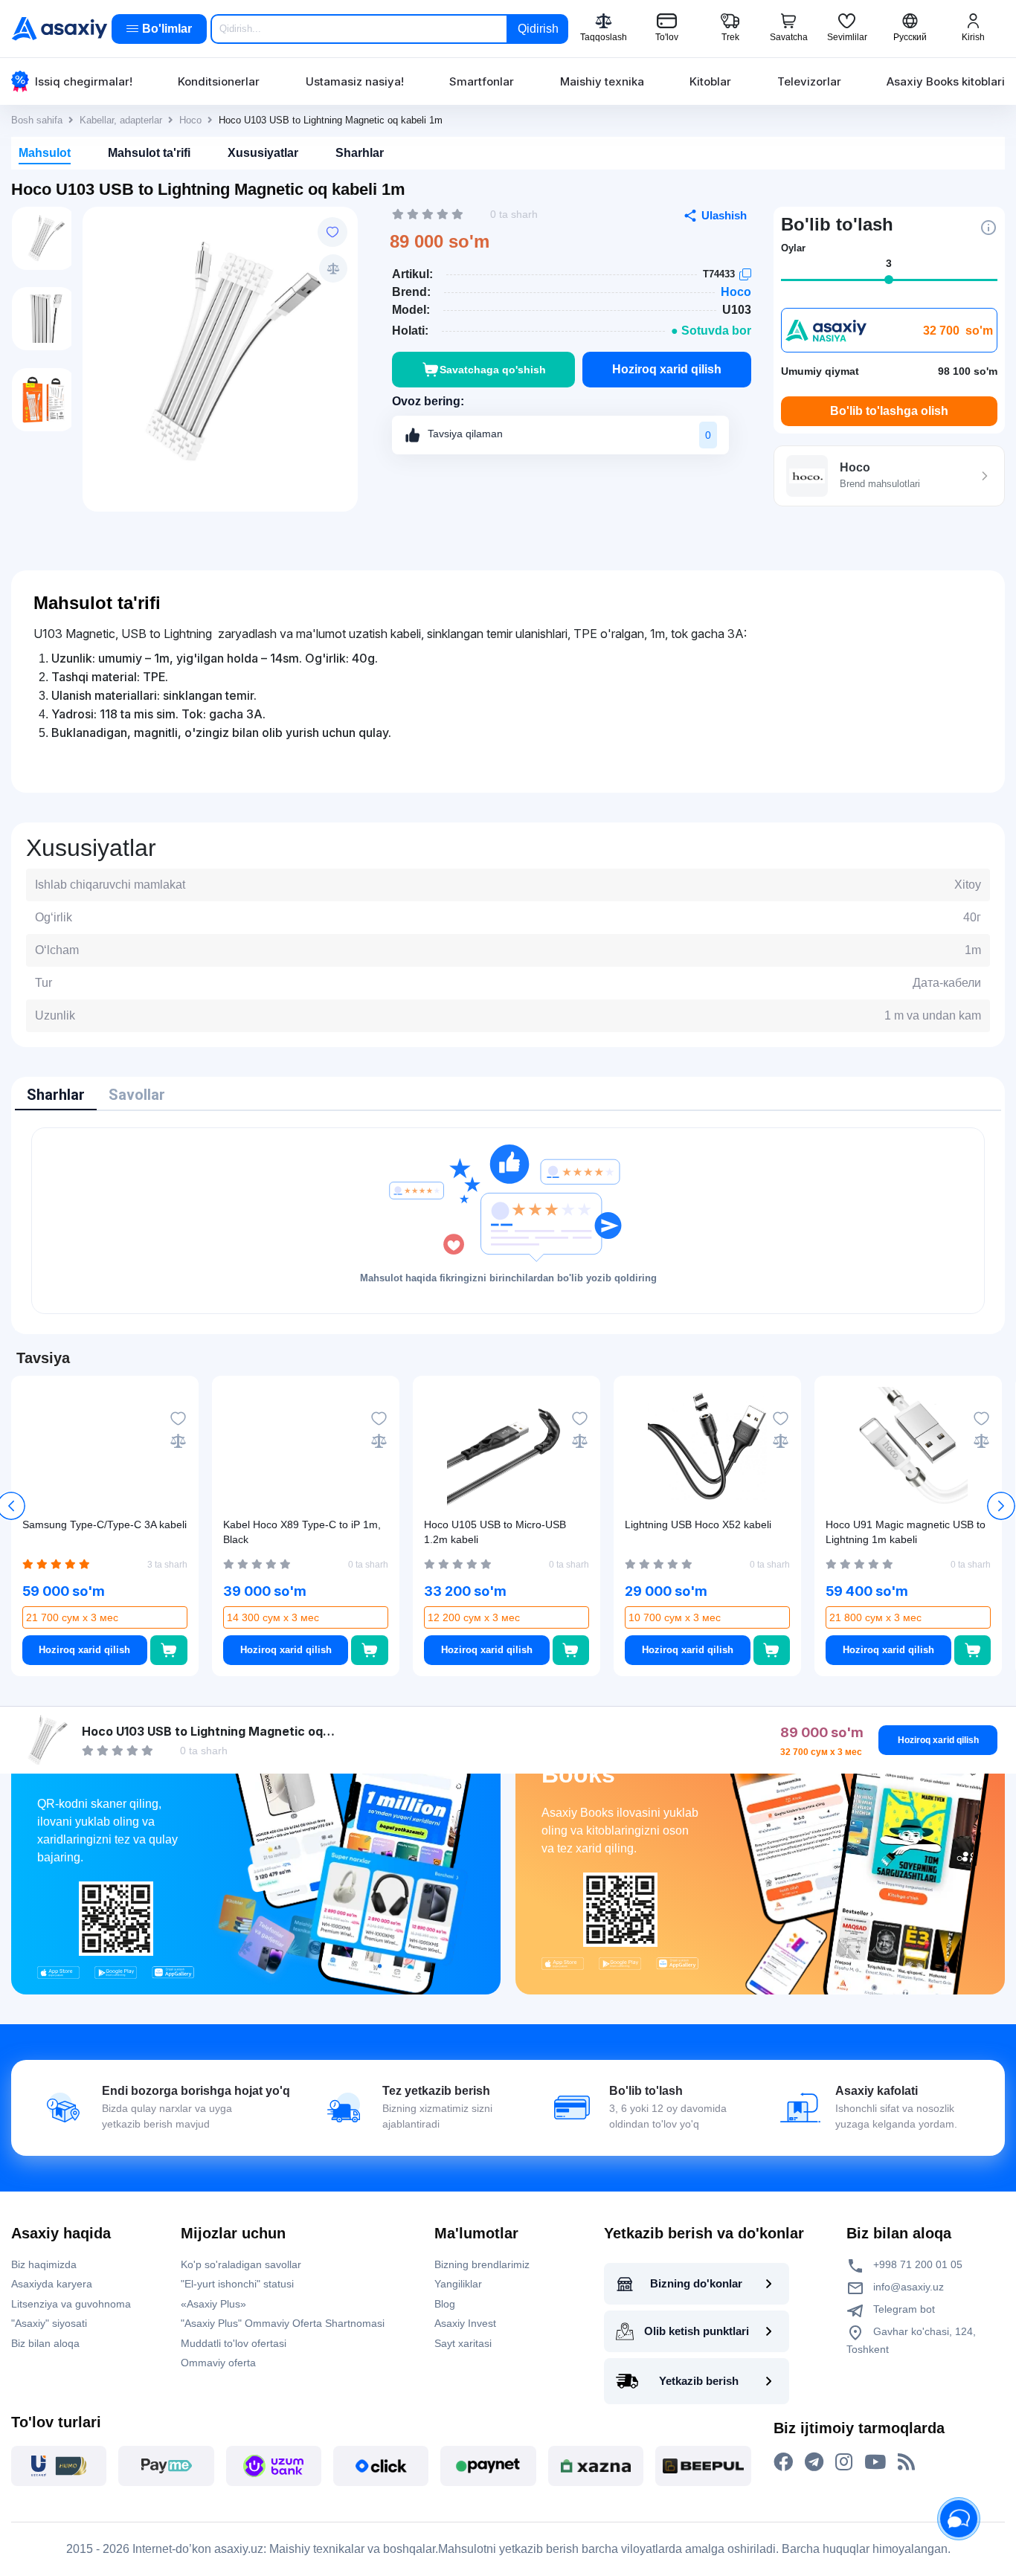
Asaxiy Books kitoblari (946, 81)
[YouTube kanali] (875, 2462)
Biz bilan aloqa (45, 2343)
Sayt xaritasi (463, 2343)
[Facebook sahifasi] (783, 2462)
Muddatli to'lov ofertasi (234, 2343)
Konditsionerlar (219, 81)
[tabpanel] (508, 1221)
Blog (445, 2304)
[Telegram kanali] (814, 2462)
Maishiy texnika (602, 81)
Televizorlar (809, 81)
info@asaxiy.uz (909, 2287)
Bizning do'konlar (696, 2283)
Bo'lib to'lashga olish (889, 411)
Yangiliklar (458, 2284)
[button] (1001, 1506)
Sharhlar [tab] (56, 1095)
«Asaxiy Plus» (213, 2304)
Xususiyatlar (263, 153)
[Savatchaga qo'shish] (169, 1650)
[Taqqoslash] (333, 268)
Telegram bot (903, 2309)
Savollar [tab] (137, 1095)
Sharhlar (360, 153)
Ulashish (724, 215)
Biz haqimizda (44, 2264)
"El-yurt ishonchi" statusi (237, 2284)
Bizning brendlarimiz (482, 2264)
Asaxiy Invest (465, 2323)
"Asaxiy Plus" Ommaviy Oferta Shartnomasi (283, 2323)
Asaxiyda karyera (52, 2284)
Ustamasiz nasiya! (355, 81)
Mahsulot (45, 153)
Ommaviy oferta (218, 2363)
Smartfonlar (482, 81)
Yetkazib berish (699, 2381)
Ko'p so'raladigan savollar (241, 2264)
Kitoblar (710, 81)
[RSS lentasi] (906, 2462)
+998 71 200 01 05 (916, 2264)
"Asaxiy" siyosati (49, 2323)
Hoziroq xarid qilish (667, 369)
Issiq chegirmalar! (84, 81)
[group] (220, 352)
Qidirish (538, 29)
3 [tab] (889, 263)
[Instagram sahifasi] (844, 2462)
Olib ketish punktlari (697, 2331)
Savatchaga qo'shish (493, 370)
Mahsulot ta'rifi (149, 153)
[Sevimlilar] (332, 232)
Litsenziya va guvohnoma (71, 2304)
